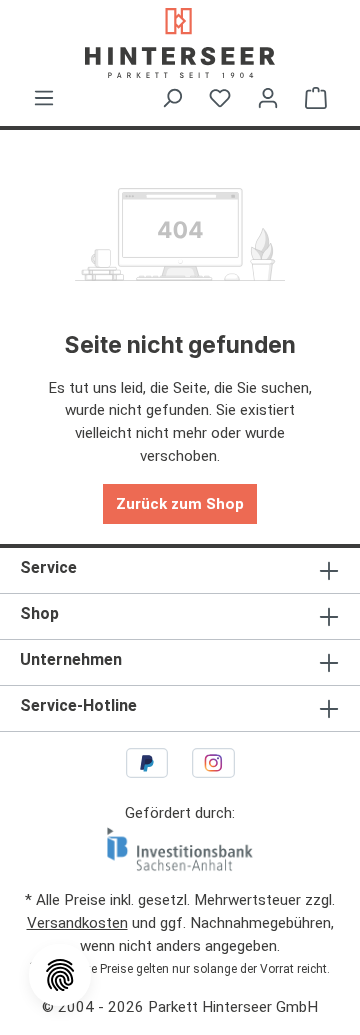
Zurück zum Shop (180, 504)
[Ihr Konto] (268, 98)
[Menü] (44, 98)
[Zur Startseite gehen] (180, 43)
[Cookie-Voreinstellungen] (60, 975)
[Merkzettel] (220, 98)
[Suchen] (172, 98)
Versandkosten (77, 923)
